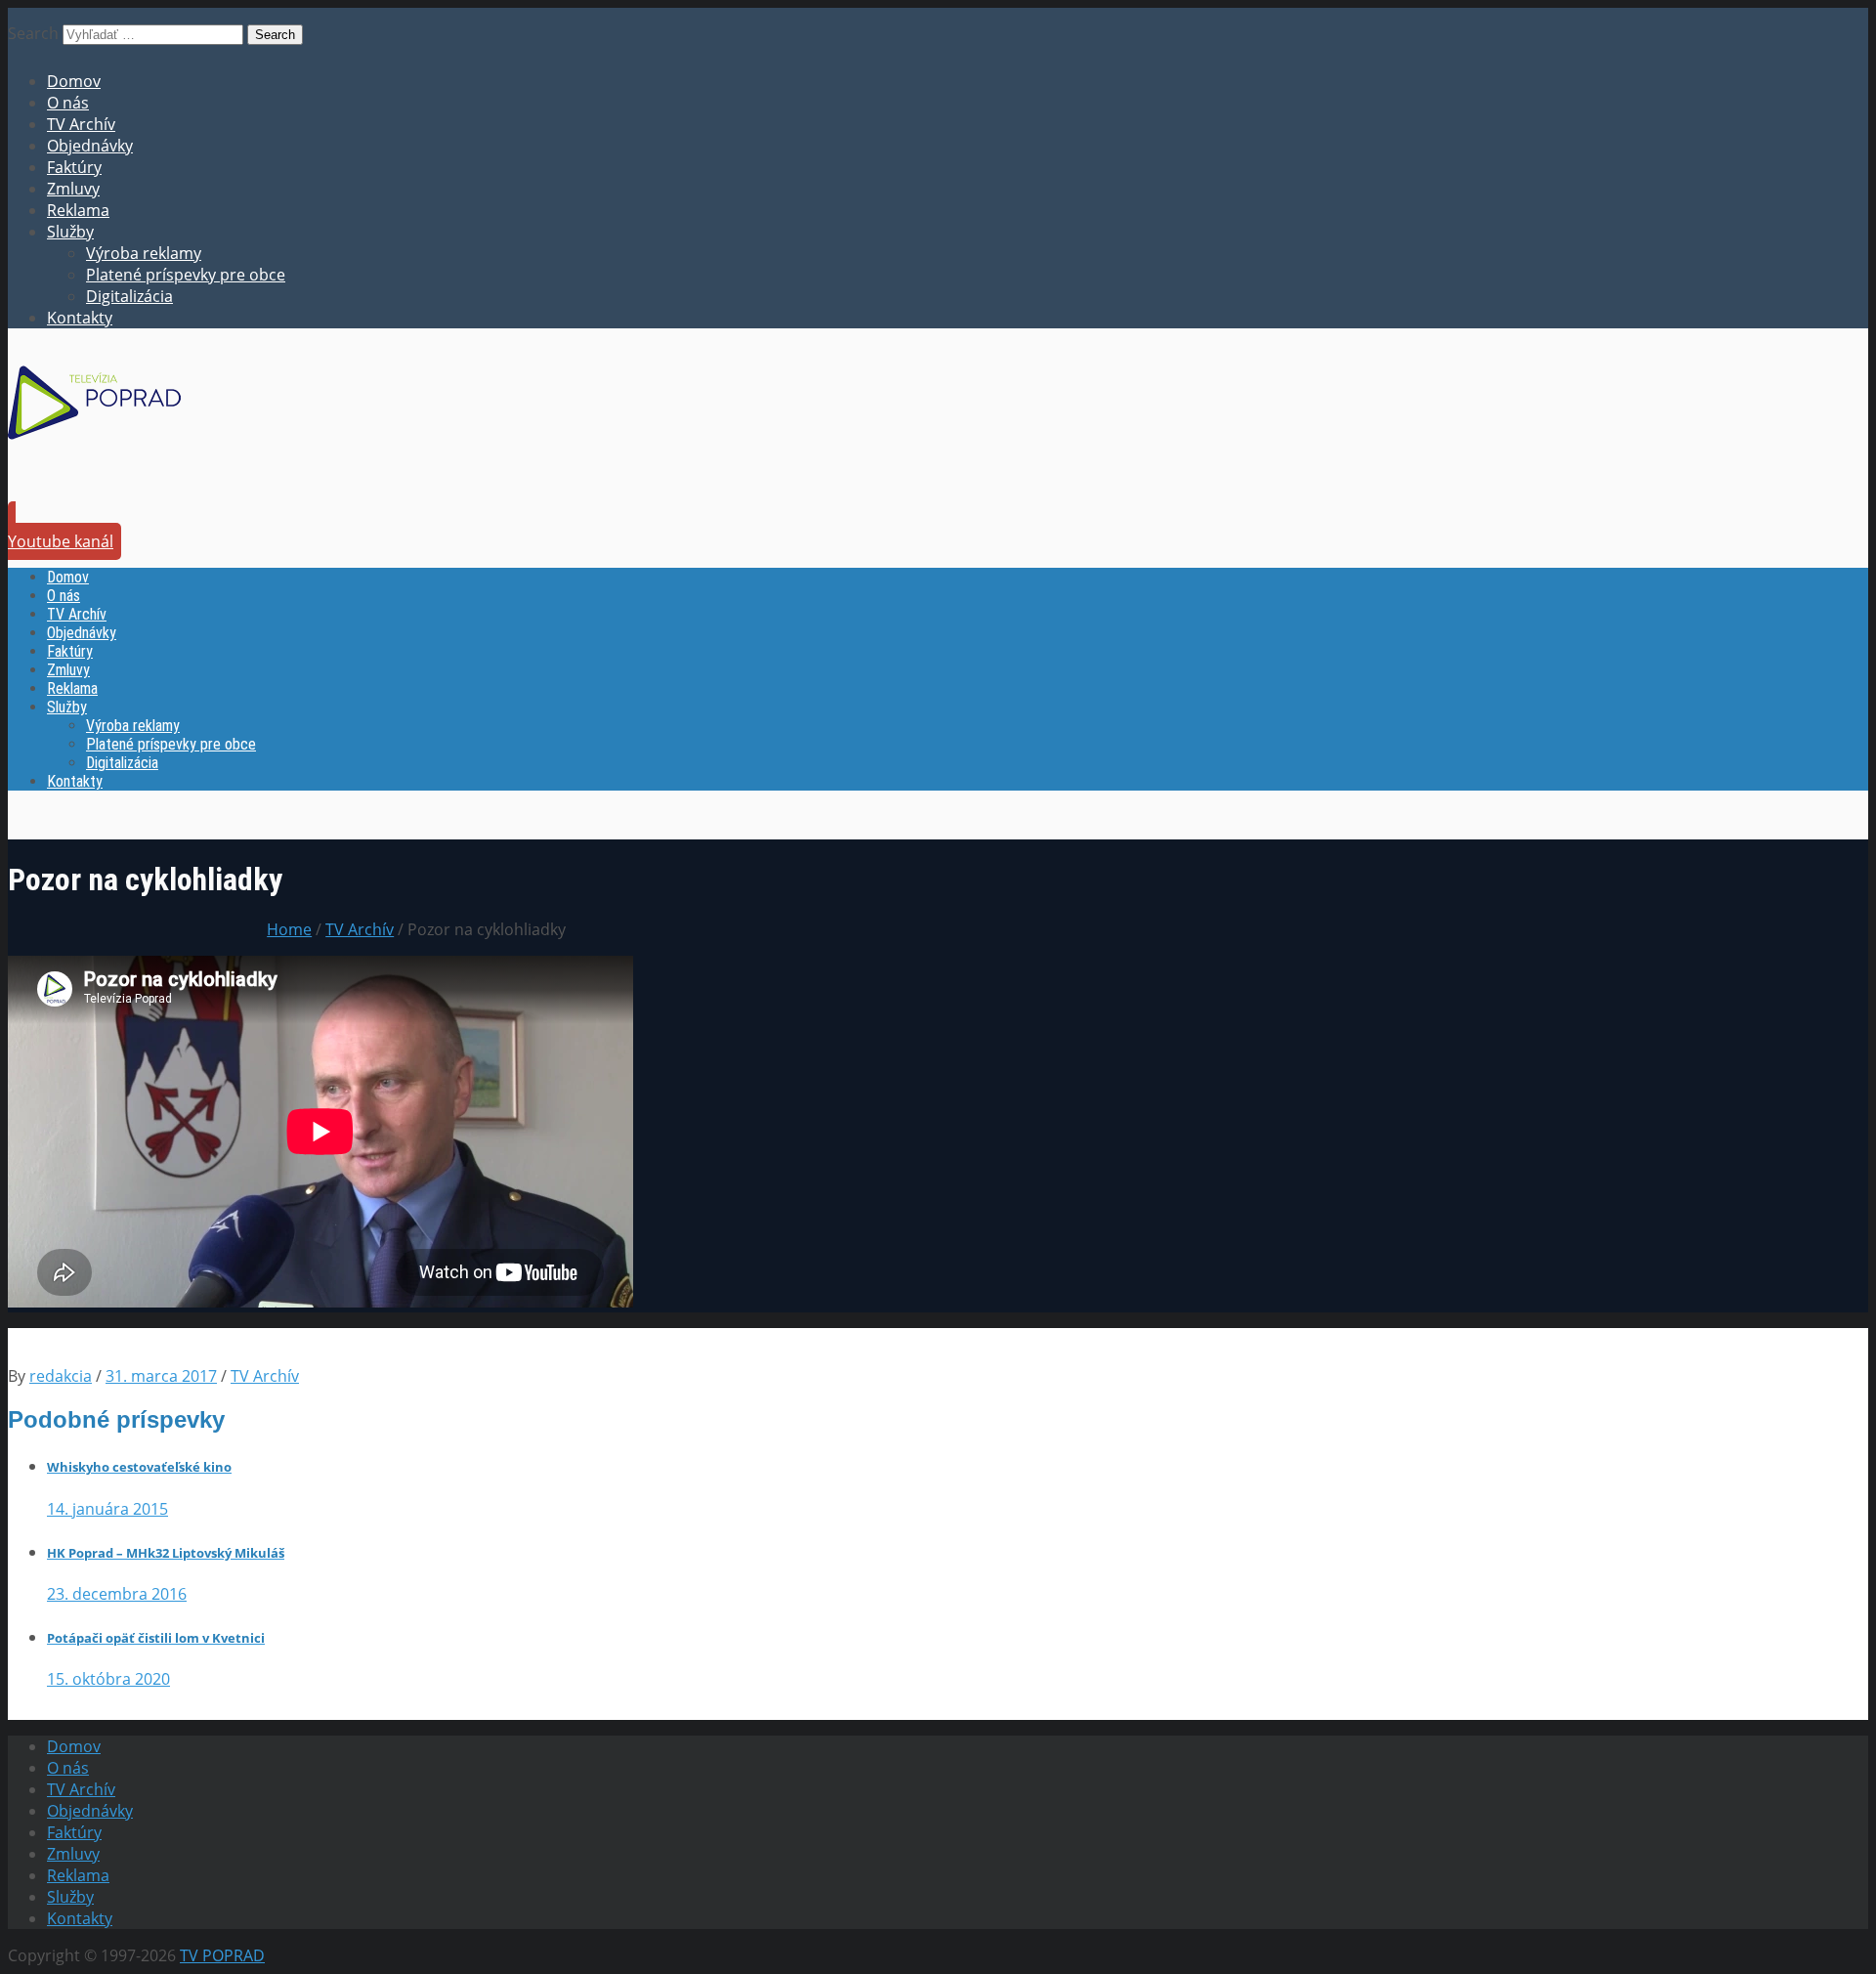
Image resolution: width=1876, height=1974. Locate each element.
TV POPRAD (222, 1955)
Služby (70, 232)
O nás (68, 103)
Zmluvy (73, 189)
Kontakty (80, 318)
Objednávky (90, 146)
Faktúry (74, 167)
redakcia (61, 1376)
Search (33, 33)
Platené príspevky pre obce (186, 275)
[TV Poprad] (94, 446)
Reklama (78, 210)
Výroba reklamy (144, 253)
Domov (74, 81)
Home (289, 929)
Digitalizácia (129, 296)
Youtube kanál (61, 541)
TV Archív (81, 124)
